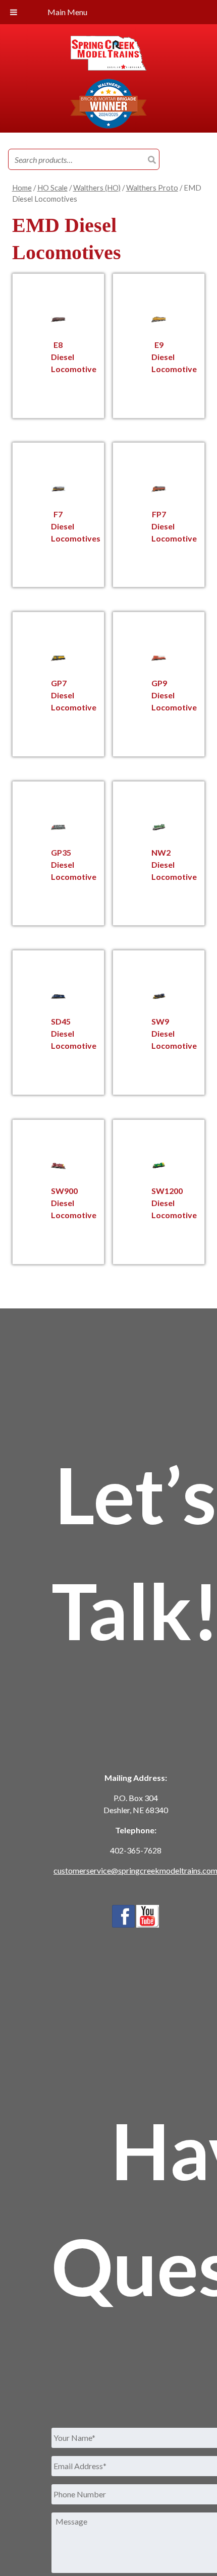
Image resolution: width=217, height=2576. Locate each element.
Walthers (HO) (97, 188)
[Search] (152, 160)
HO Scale (52, 188)
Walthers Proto (152, 188)
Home (22, 188)
